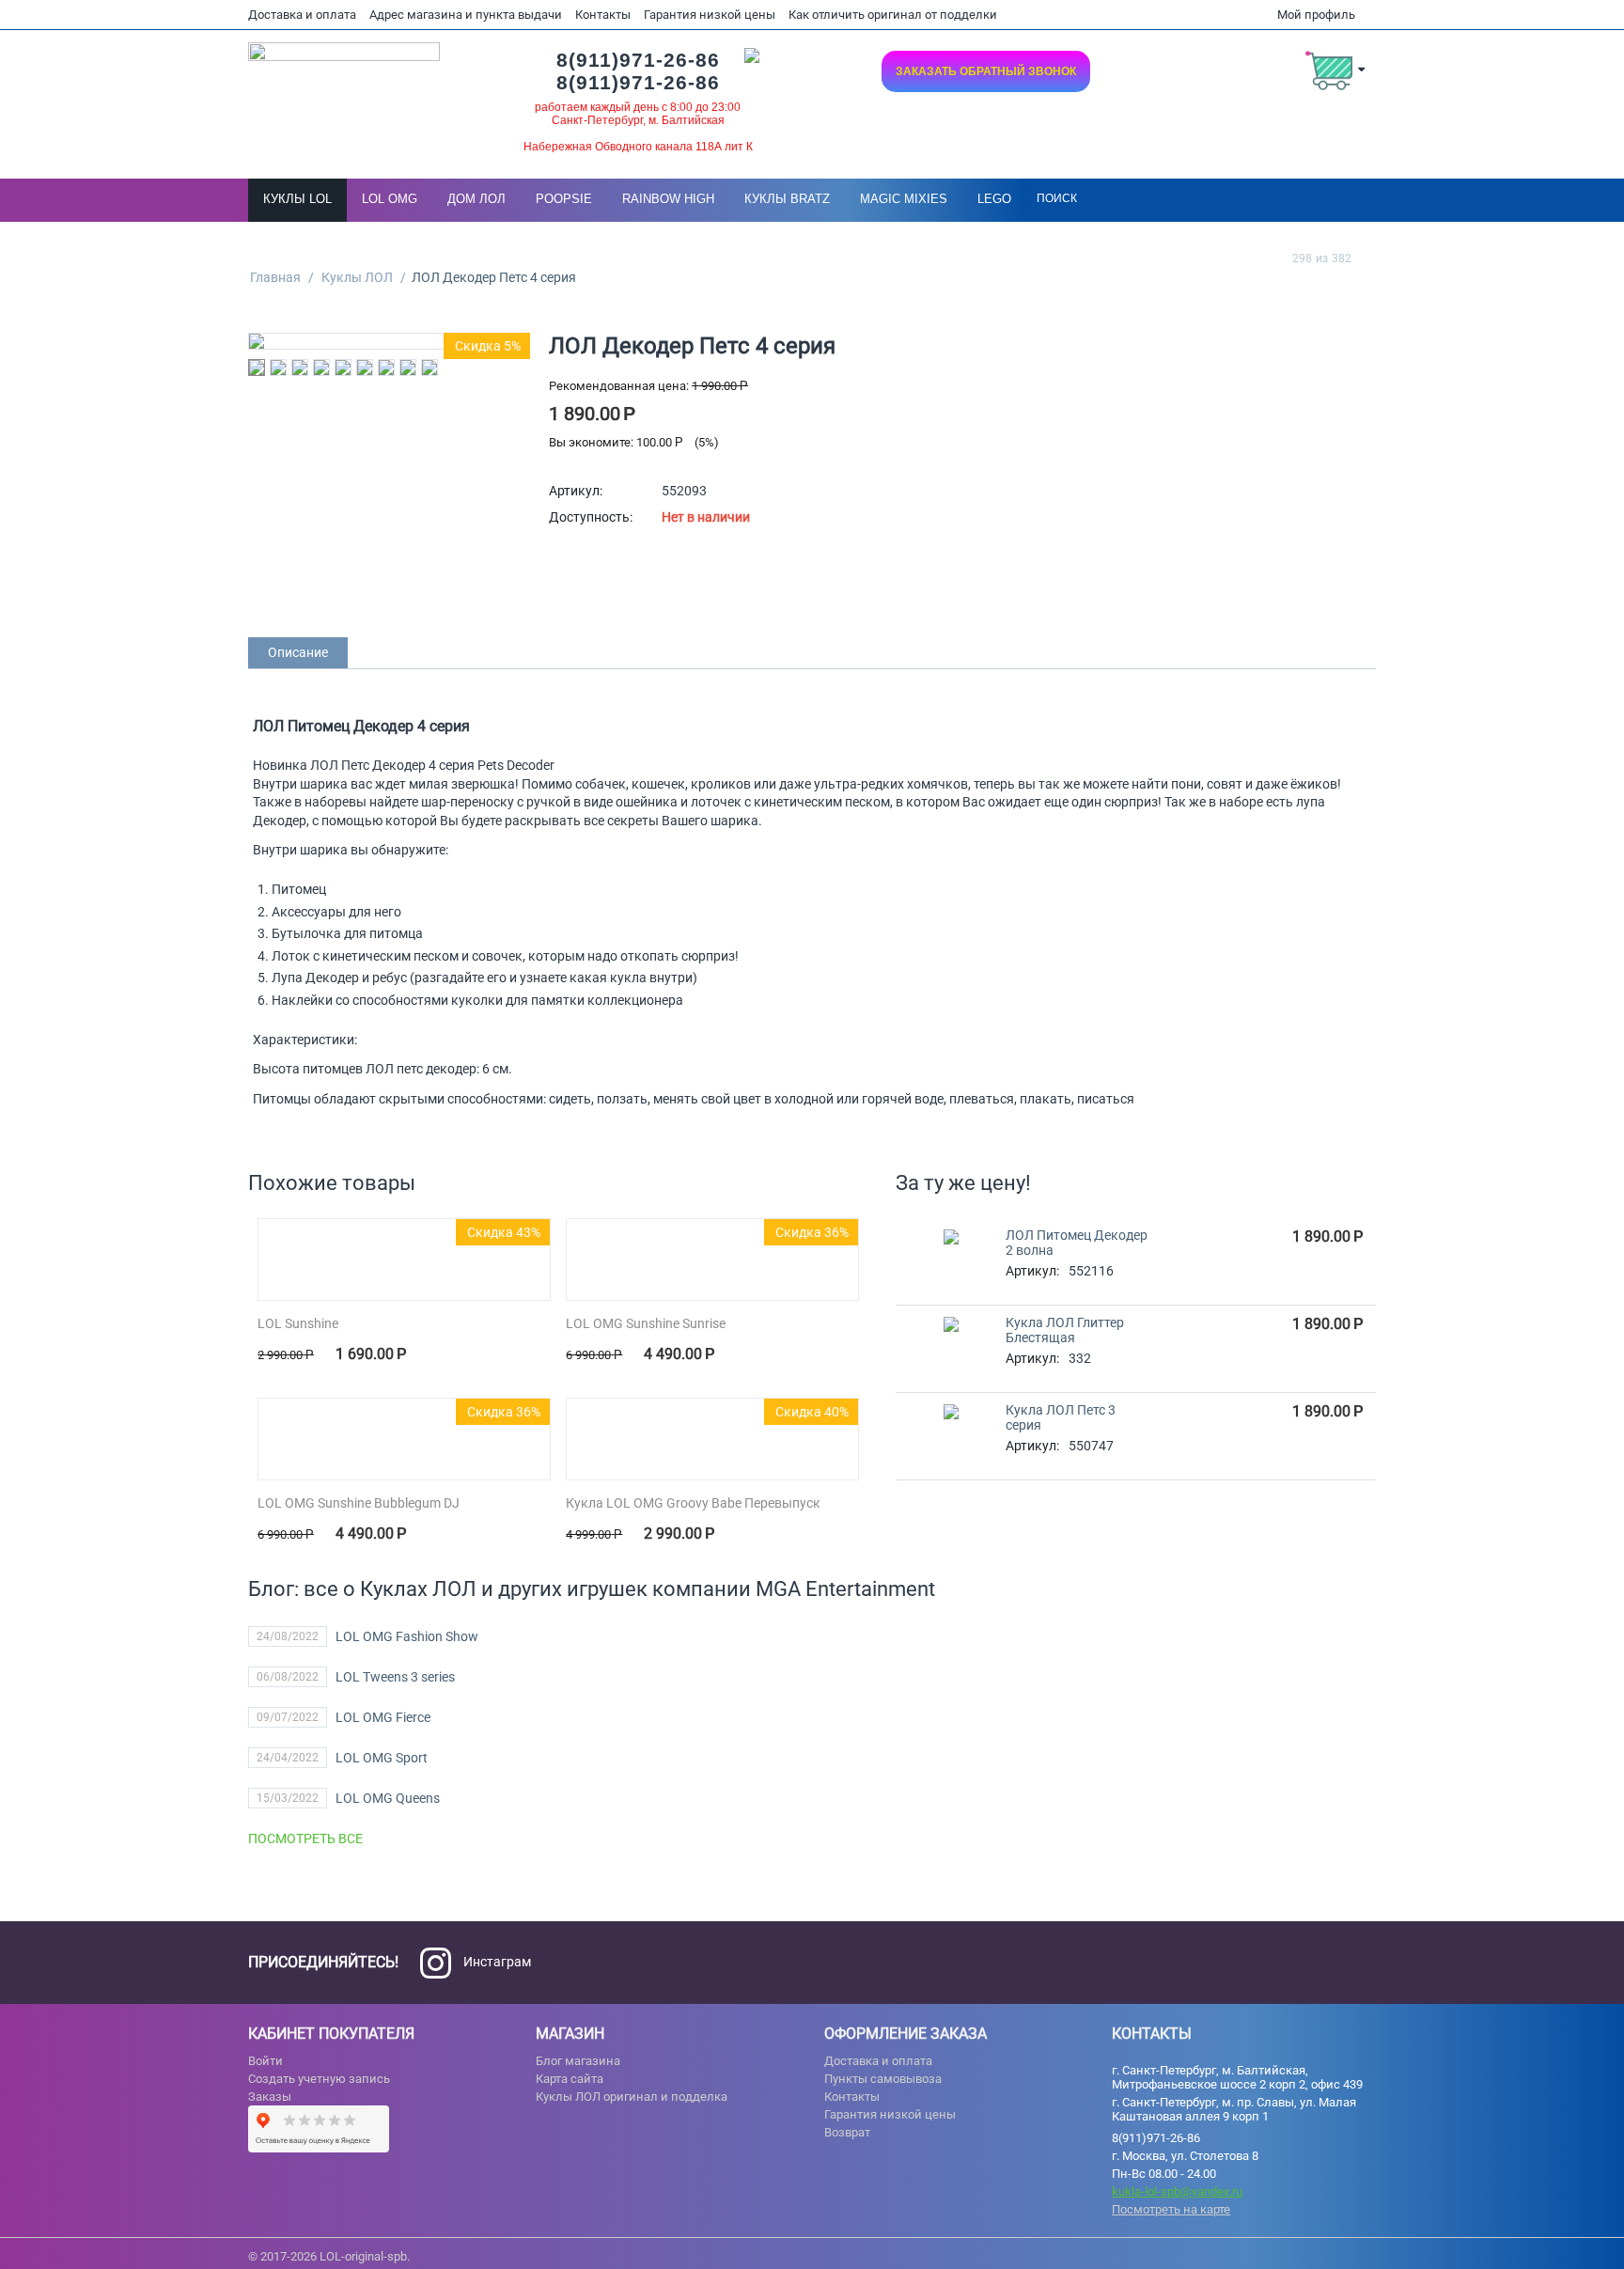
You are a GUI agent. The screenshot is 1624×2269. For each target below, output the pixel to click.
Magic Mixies (904, 199)
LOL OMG (390, 199)
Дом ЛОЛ (476, 199)
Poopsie (564, 199)
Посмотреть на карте (1171, 2209)
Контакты (603, 15)
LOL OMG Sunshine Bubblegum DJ (359, 1503)
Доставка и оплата (302, 15)
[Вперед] (1369, 258)
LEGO (994, 199)
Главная (275, 277)
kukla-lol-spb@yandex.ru (1177, 2191)
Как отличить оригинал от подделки (893, 15)
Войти (265, 2061)
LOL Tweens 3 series (395, 1677)
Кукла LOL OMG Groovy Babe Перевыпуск (693, 1503)
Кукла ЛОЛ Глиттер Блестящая (1065, 1330)
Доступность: (591, 517)
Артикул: (576, 491)
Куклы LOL (297, 199)
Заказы (270, 2097)
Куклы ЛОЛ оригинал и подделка (632, 2097)
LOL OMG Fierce (383, 1717)
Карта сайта (570, 2079)
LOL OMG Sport (382, 1758)
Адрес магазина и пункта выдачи (466, 15)
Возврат (847, 2132)
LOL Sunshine (298, 1323)
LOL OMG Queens (388, 1798)
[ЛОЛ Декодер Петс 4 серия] (389, 341)
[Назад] (1274, 258)
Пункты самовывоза (883, 2079)
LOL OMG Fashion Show (407, 1636)
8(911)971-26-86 (638, 60)
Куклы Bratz (787, 199)
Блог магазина (578, 2061)
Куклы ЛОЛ (357, 277)
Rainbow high (668, 199)
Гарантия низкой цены (710, 15)
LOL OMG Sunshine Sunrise (646, 1323)
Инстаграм (496, 1962)
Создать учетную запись (319, 2079)
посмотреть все (305, 1839)
